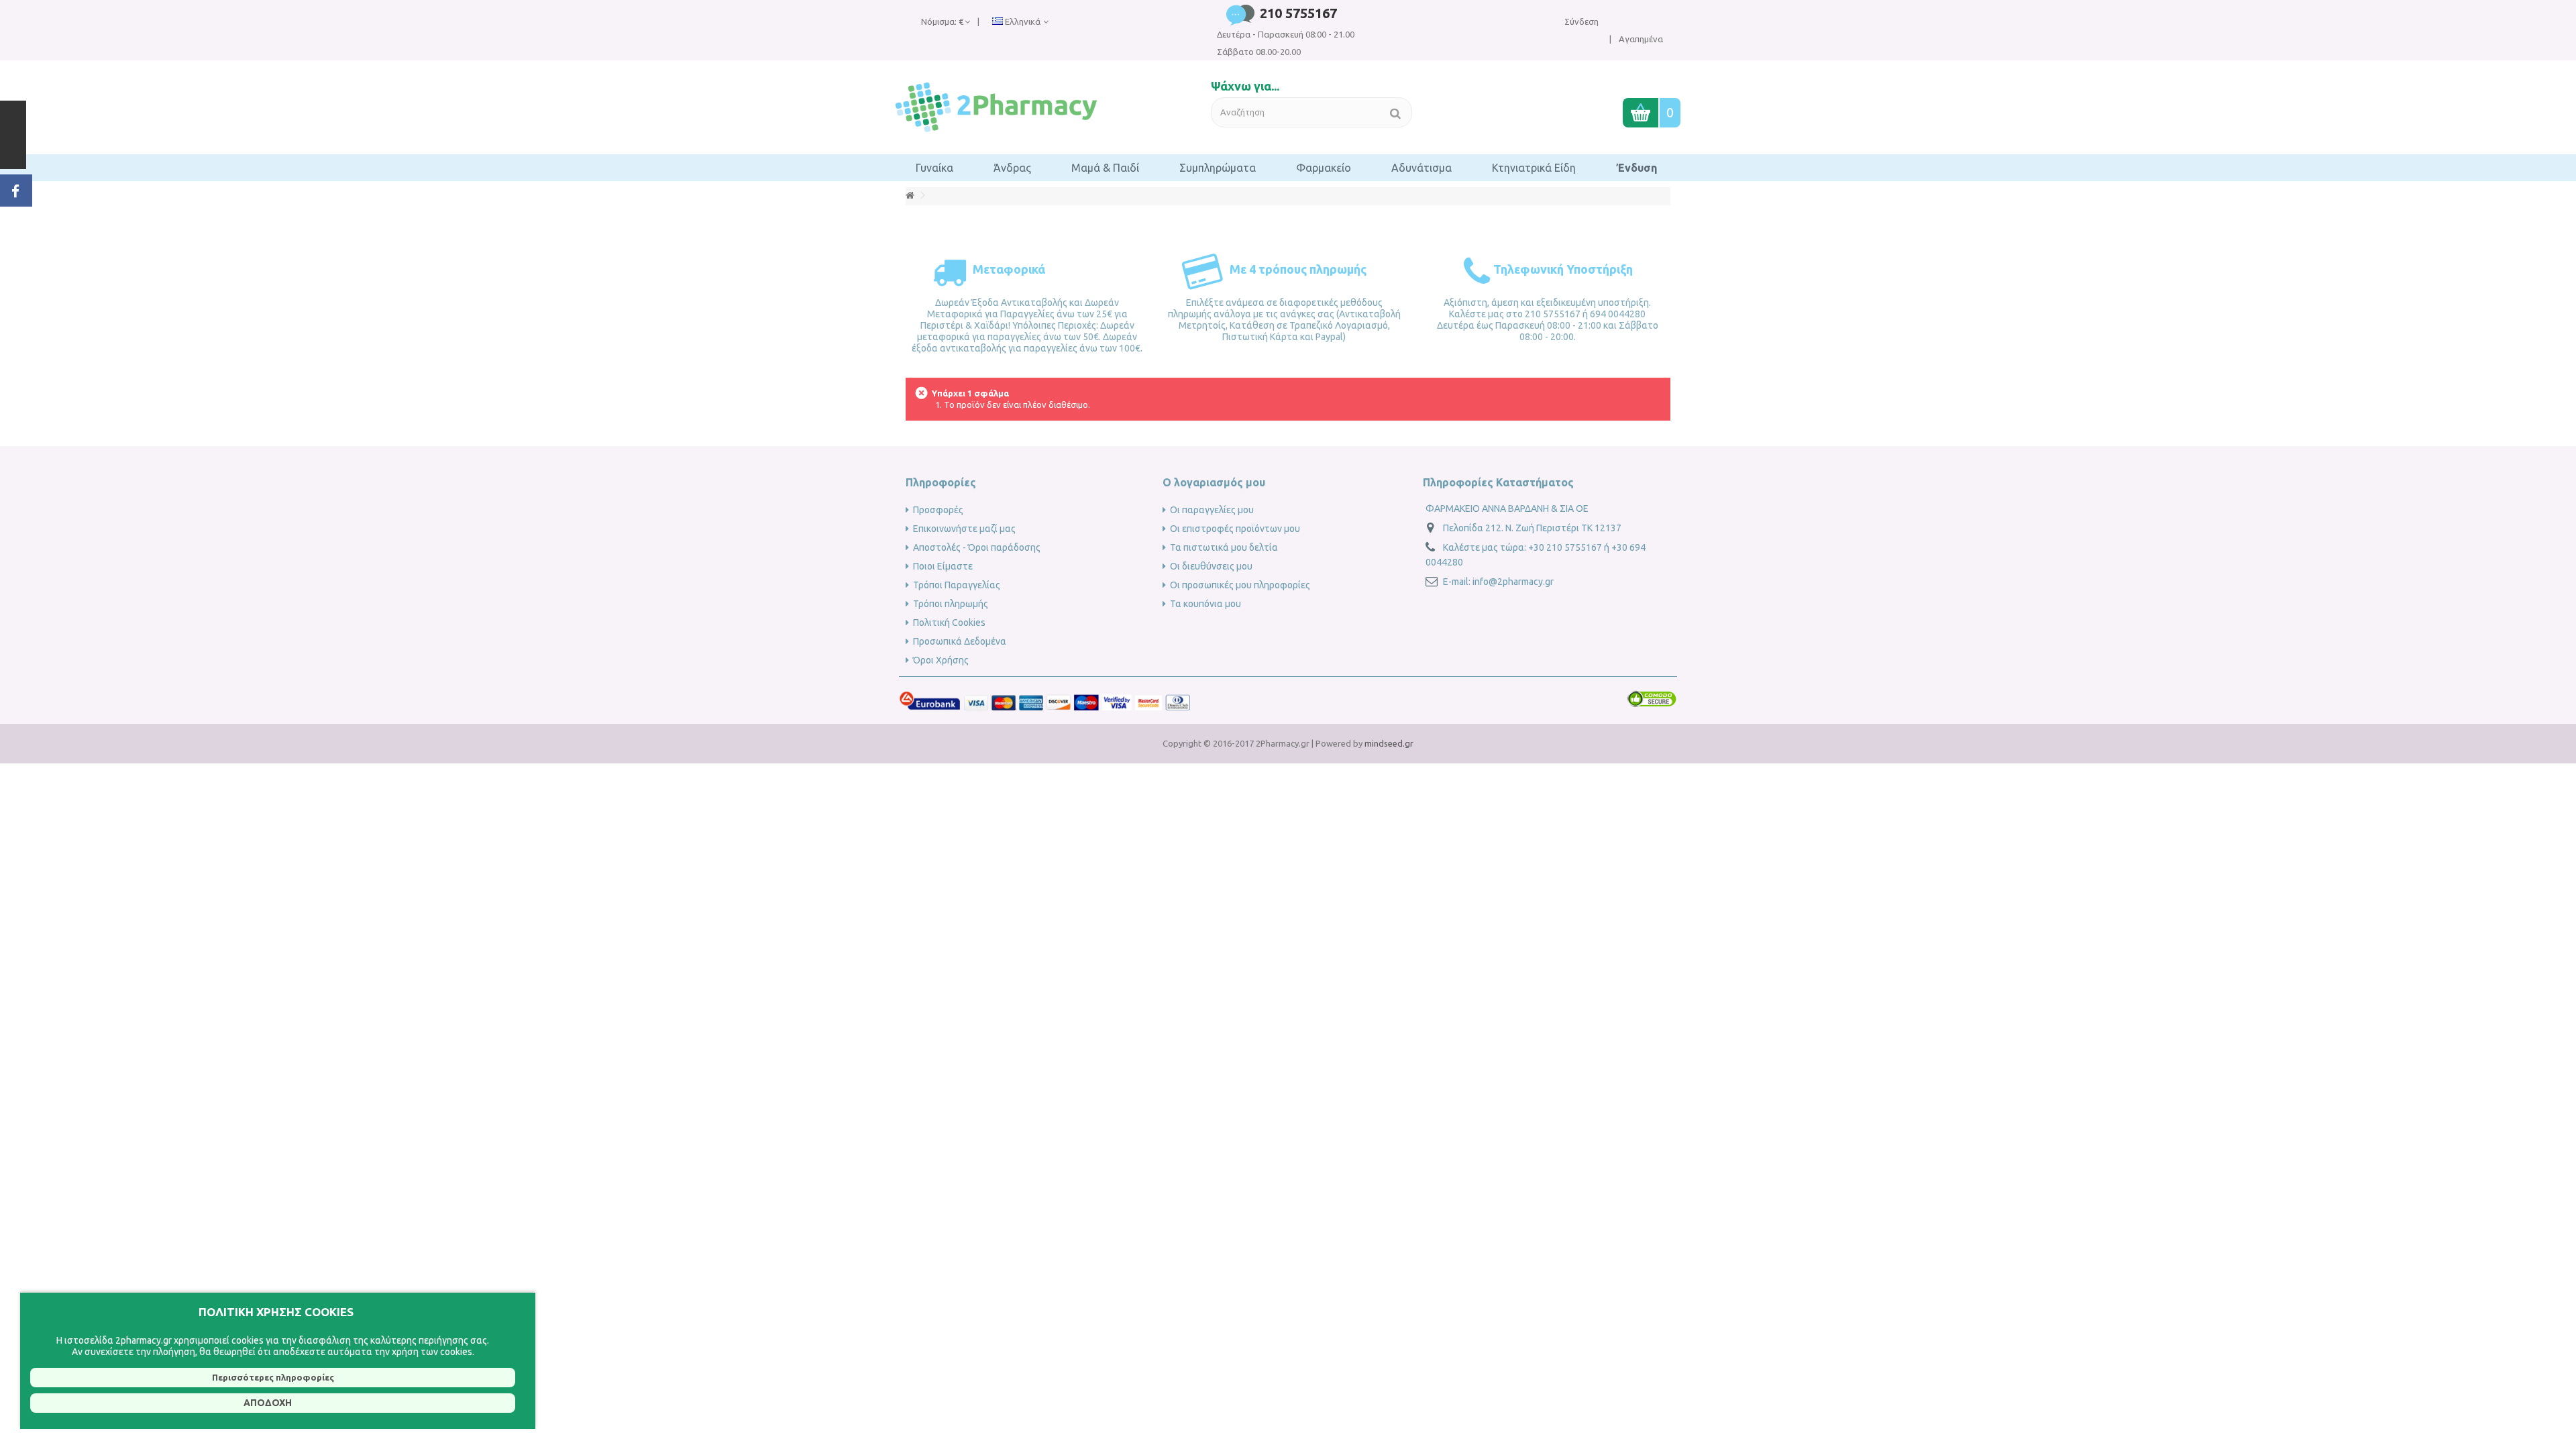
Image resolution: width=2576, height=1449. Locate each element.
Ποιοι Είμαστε (943, 566)
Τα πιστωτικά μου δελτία (1224, 547)
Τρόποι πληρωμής (951, 604)
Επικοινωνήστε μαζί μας (964, 529)
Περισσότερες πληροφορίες (273, 1377)
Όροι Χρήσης (941, 660)
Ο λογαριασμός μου (1214, 482)
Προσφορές (938, 510)
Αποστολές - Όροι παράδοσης (977, 547)
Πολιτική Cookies (949, 623)
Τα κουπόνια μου (1205, 604)
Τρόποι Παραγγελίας (957, 585)
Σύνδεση (1581, 21)
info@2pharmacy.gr (1513, 582)
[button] (934, 168)
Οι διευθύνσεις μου (1211, 566)
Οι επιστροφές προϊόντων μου (1235, 529)
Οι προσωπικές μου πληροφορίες (1240, 585)
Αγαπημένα (1640, 39)
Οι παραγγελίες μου (1212, 510)
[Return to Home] (910, 196)
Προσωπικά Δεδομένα (960, 641)
